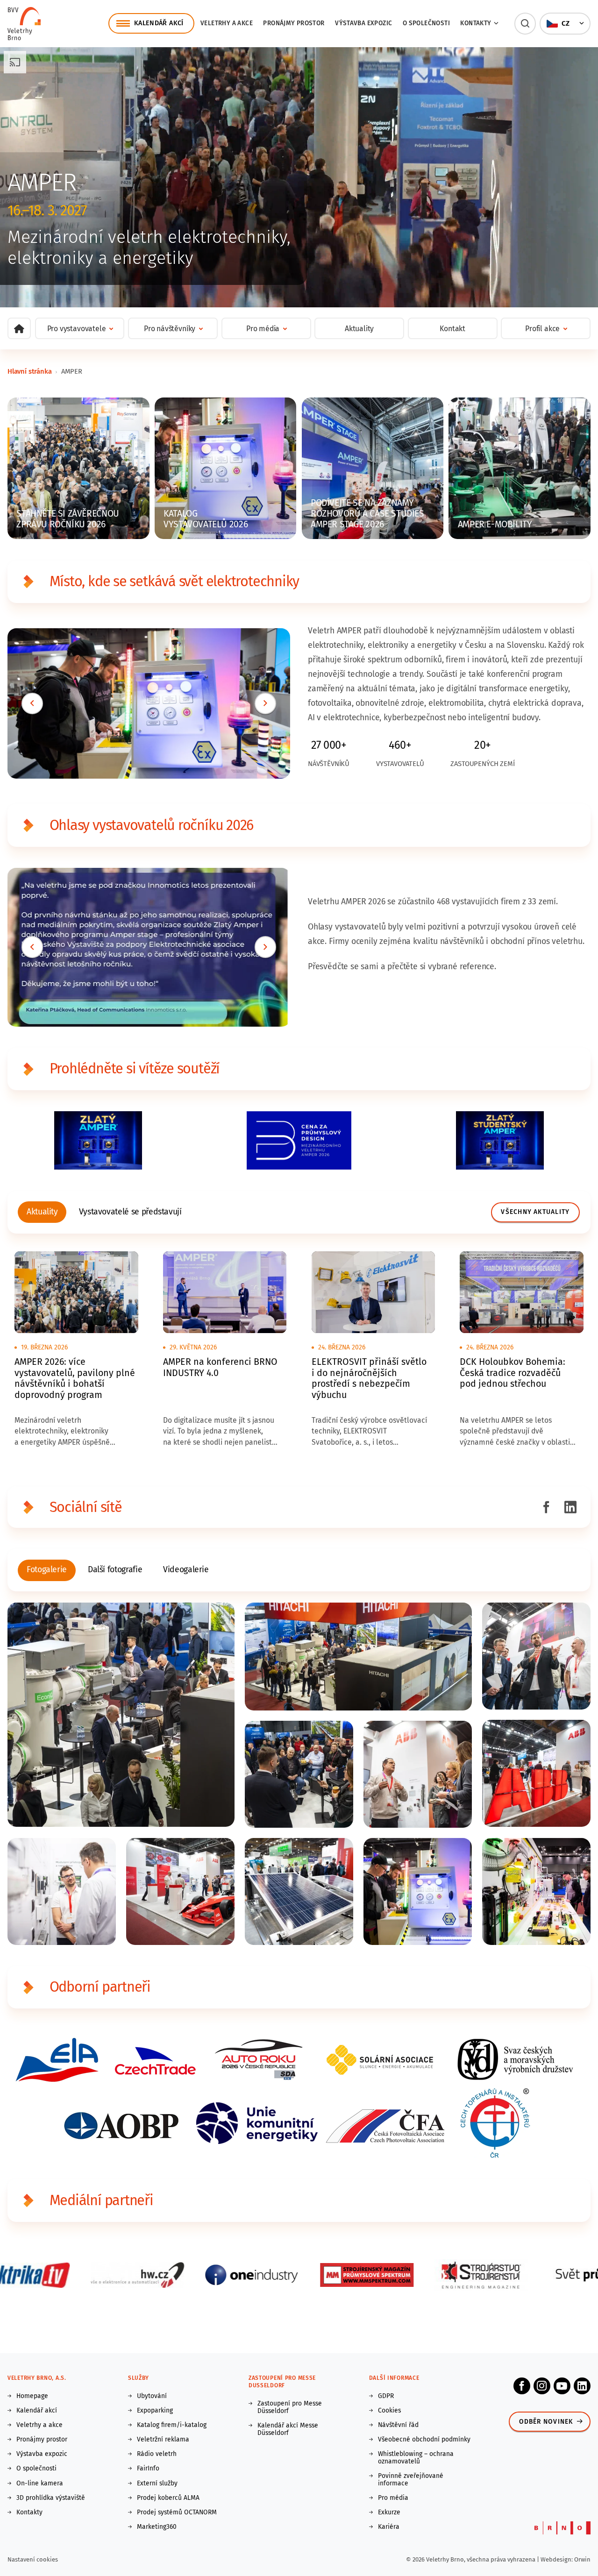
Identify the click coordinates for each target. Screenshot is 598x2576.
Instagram (542, 2386)
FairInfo (148, 2469)
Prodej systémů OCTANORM (177, 2512)
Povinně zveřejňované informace (411, 2480)
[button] (525, 24)
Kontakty (29, 2512)
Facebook (522, 2386)
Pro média (393, 2498)
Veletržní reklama (163, 2440)
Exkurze (389, 2512)
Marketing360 (157, 2527)
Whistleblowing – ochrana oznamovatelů (416, 2458)
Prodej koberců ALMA (168, 2498)
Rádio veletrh (157, 2454)
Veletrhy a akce (227, 23)
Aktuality (359, 329)
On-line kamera (40, 2484)
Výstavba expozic (363, 23)
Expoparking (155, 2411)
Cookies (389, 2411)
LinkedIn (582, 2386)
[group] (42, 1212)
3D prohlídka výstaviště (51, 2498)
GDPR (386, 2396)
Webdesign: (557, 2559)
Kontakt (452, 329)
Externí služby (157, 2484)
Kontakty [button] (476, 23)
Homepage (32, 2396)
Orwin (582, 2559)
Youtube (562, 2386)
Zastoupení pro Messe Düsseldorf (290, 2407)
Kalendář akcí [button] (159, 23)
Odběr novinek (546, 2422)
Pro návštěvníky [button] (170, 329)
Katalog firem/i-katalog (172, 2425)
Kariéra (389, 2527)
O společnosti (426, 23)
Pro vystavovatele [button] (77, 329)
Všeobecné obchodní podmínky (424, 2440)
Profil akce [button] (542, 329)
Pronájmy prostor (294, 23)
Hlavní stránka (30, 371)
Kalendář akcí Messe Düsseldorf (288, 2429)
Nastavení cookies (33, 2559)
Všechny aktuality (535, 1212)
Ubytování (152, 2396)
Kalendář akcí (37, 2411)
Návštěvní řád (398, 2425)
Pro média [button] (263, 329)
